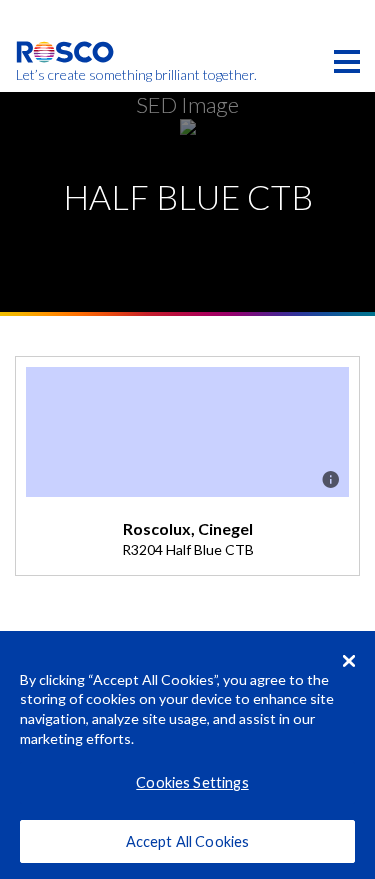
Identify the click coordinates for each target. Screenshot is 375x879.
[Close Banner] (349, 661)
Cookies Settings (192, 782)
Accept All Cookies (188, 841)
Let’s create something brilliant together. (65, 75)
